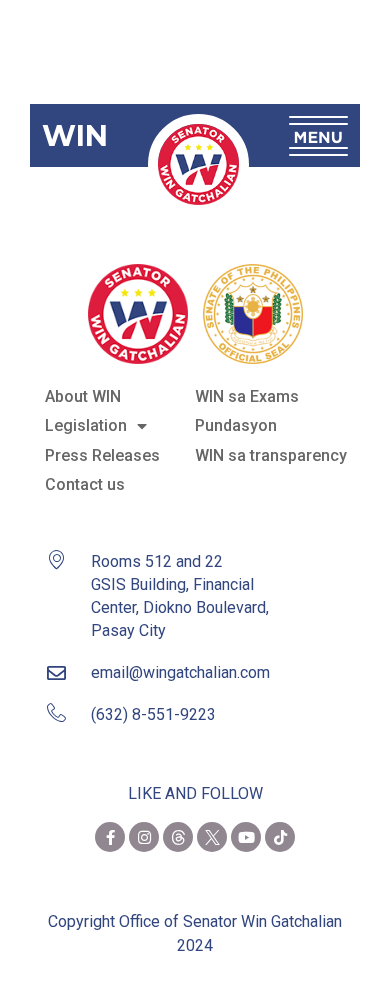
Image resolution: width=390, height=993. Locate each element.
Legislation (86, 425)
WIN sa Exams (247, 396)
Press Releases (102, 455)
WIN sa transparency (271, 455)
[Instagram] (144, 837)
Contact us (85, 484)
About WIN (83, 396)
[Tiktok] (280, 837)
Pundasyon (236, 425)
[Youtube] (246, 837)
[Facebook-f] (110, 837)
